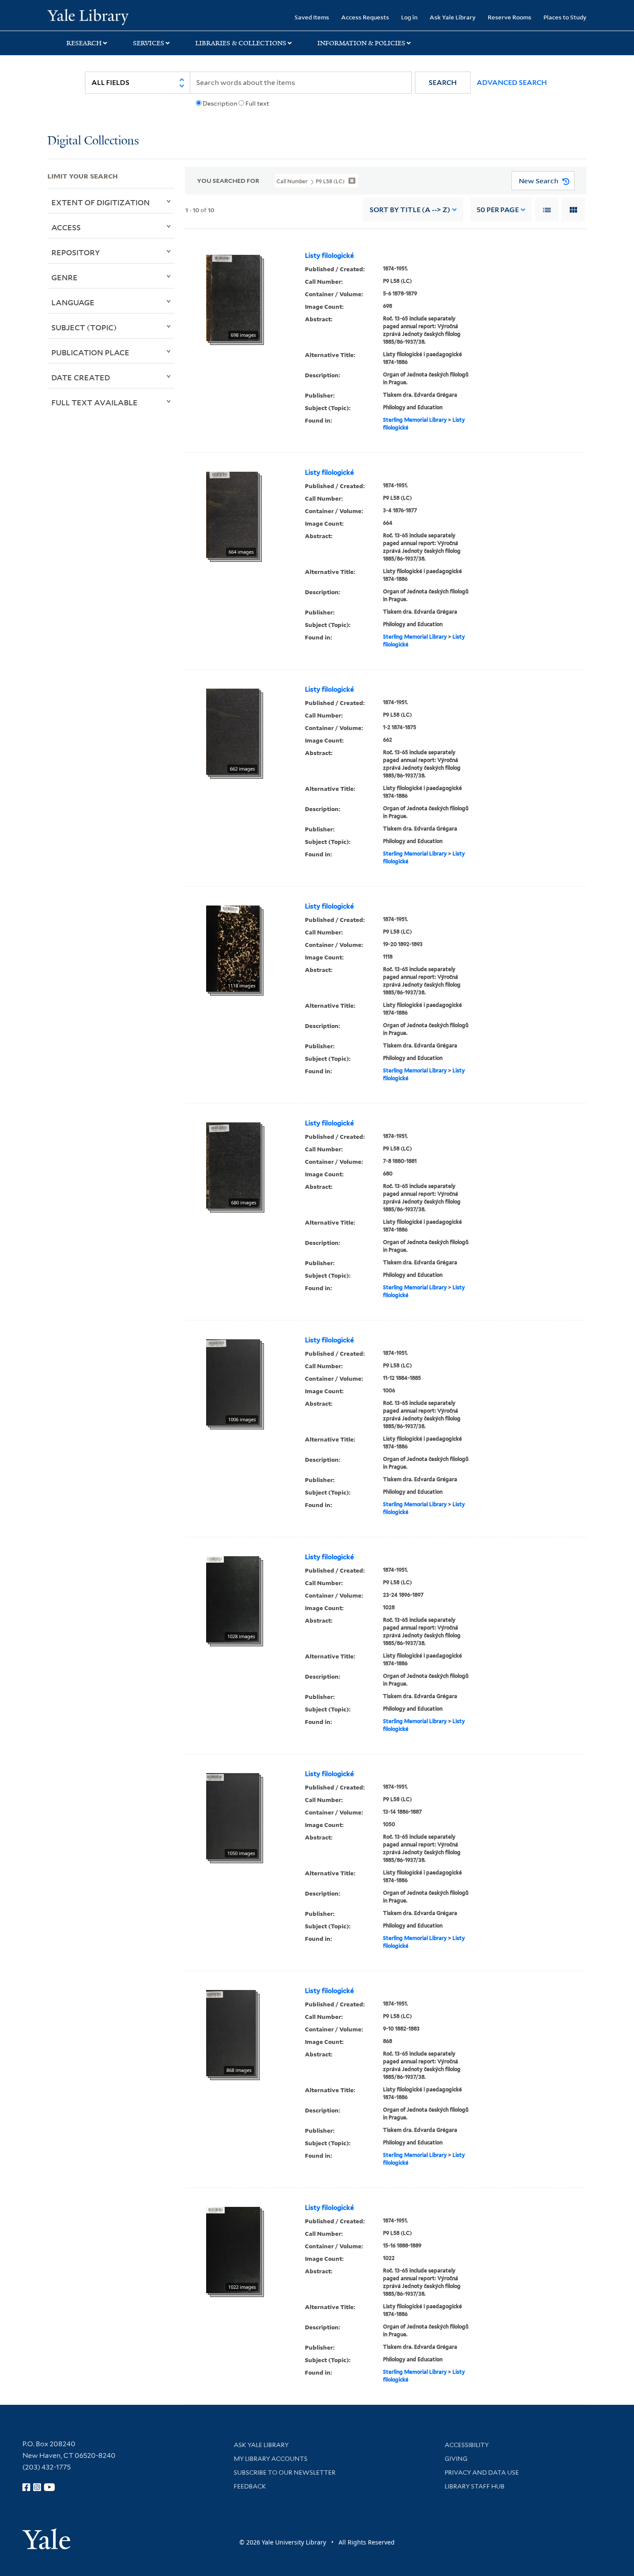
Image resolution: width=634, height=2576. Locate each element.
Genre (64, 277)
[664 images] (232, 514)
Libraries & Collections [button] (241, 43)
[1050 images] (233, 1816)
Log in (409, 17)
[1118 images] (233, 948)
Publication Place (90, 352)
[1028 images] (233, 1599)
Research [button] (84, 43)
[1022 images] (233, 2250)
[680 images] (233, 1165)
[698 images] (233, 298)
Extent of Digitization (100, 202)
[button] (443, 83)
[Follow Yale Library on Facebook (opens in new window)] (26, 2487)
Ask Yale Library (453, 17)
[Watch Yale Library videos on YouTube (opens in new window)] (50, 2487)
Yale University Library (88, 16)
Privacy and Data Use (482, 2473)
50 (498, 210)
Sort (410, 210)
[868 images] (231, 2033)
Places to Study (565, 17)
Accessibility (467, 2445)
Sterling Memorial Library (415, 420)
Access (66, 227)
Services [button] (149, 43)
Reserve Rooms (510, 17)
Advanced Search (512, 83)
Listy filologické (329, 256)
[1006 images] (233, 1382)
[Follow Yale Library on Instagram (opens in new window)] (37, 2487)
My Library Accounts (271, 2459)
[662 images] (233, 731)
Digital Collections (93, 141)
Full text (257, 103)
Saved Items (312, 17)
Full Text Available (94, 402)
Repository (76, 252)
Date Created (81, 377)
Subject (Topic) (84, 327)
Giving (456, 2459)
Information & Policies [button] (361, 43)
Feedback (250, 2486)
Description (220, 103)
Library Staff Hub (475, 2486)
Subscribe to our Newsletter (285, 2473)
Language (73, 302)
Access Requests (365, 17)
